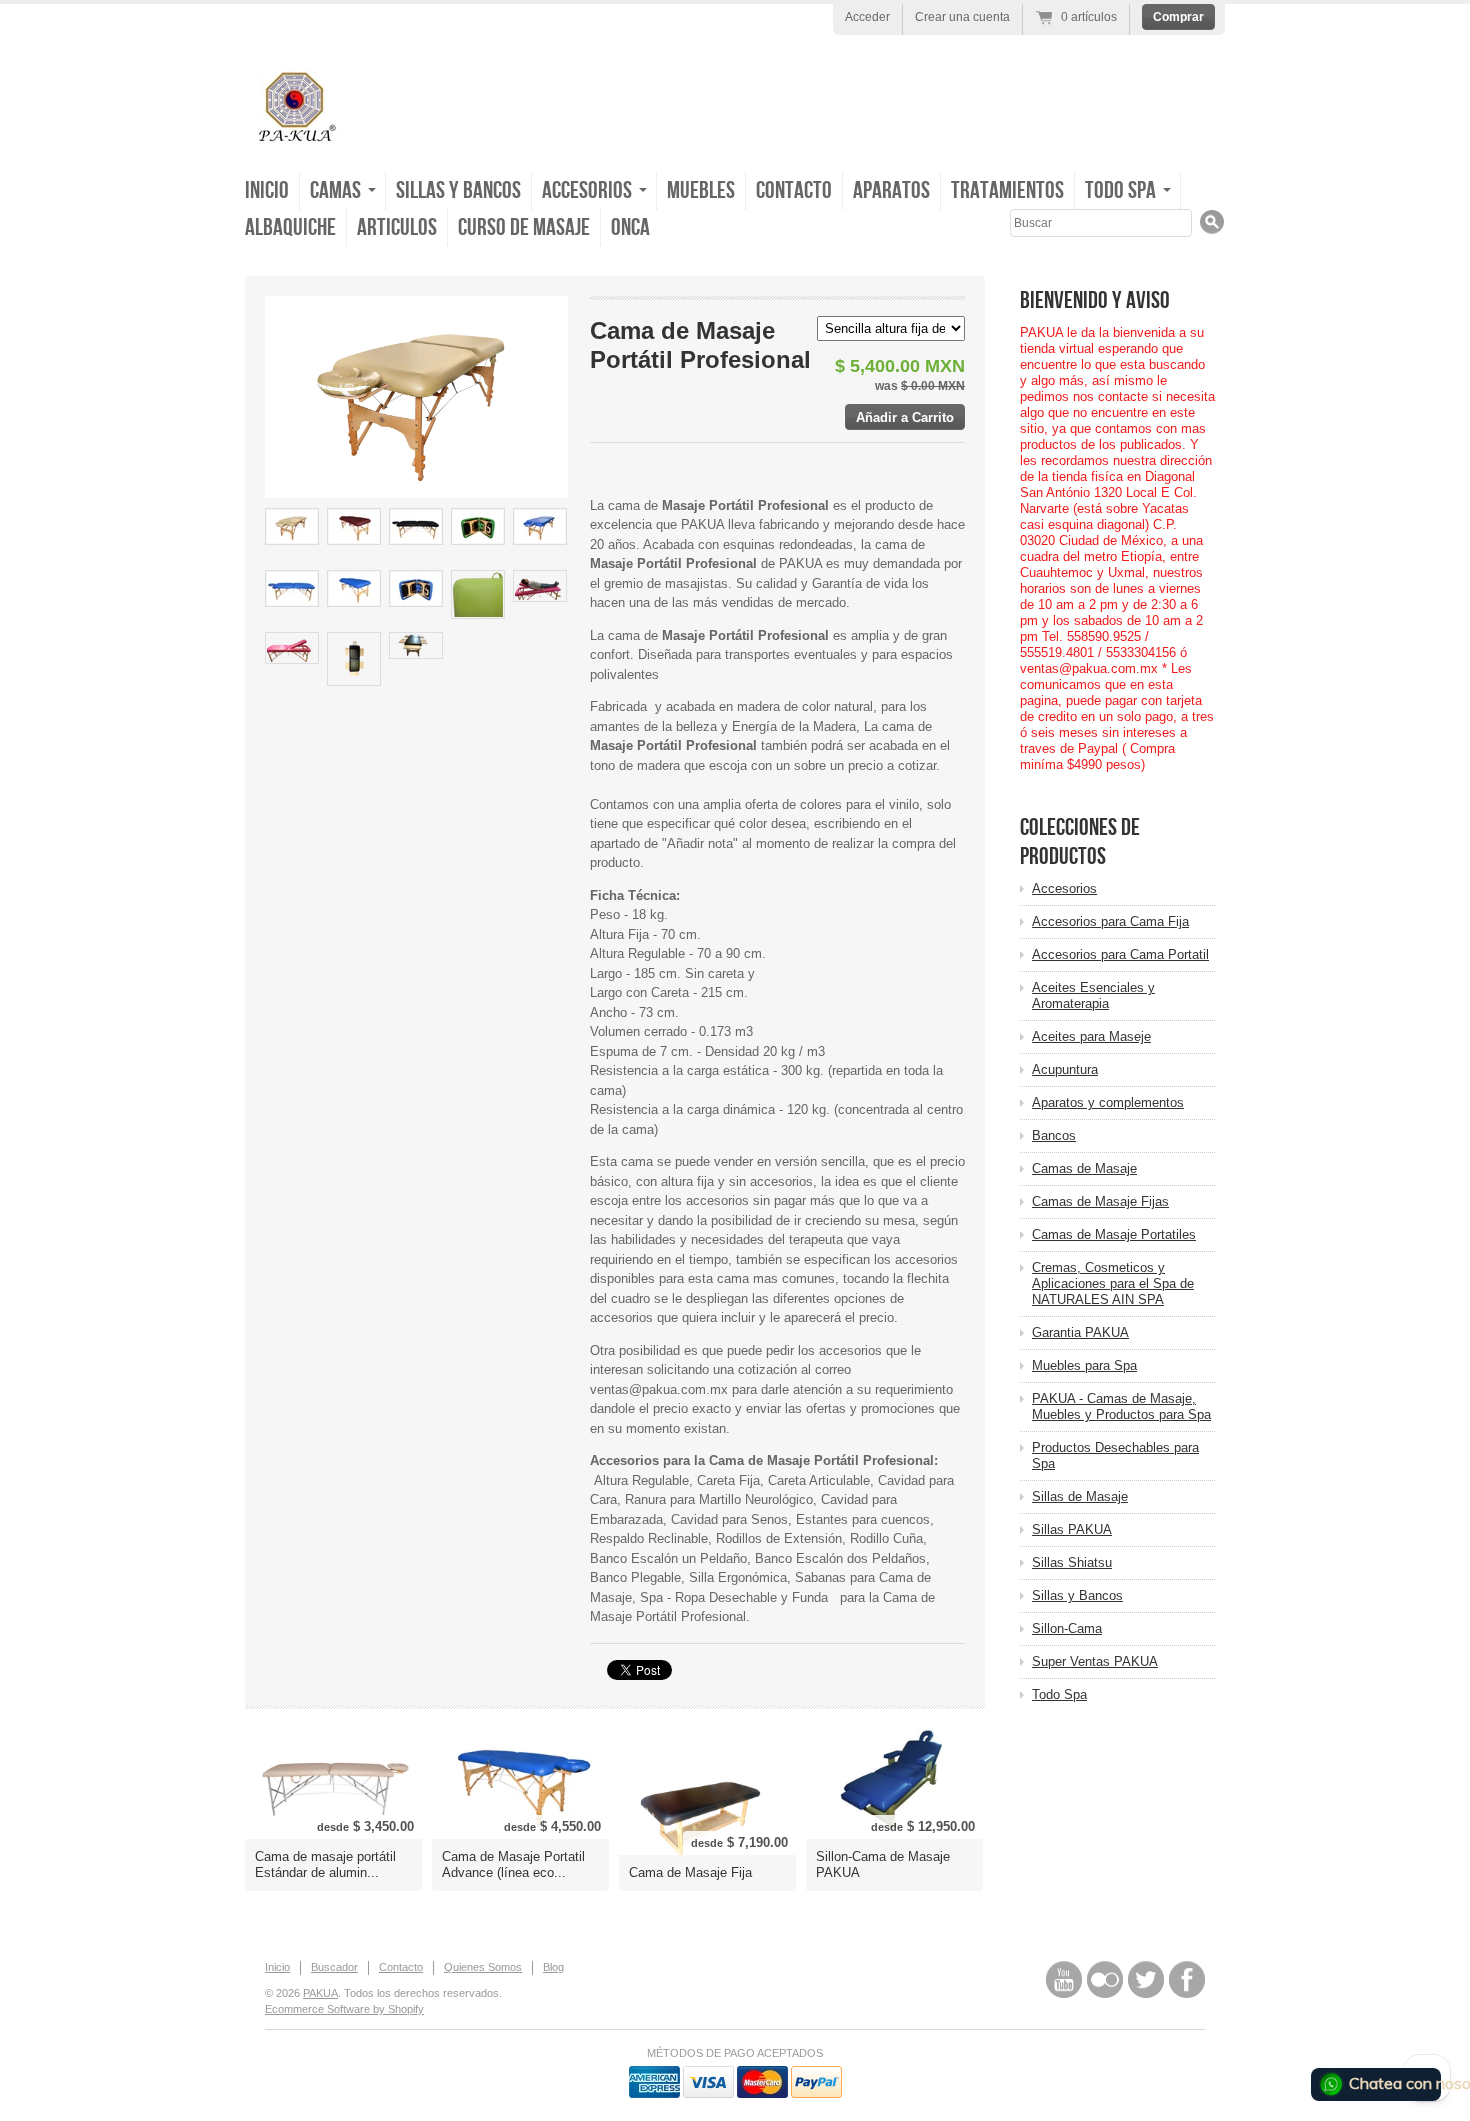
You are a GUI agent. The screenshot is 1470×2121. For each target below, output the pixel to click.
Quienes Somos (483, 1967)
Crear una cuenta (962, 17)
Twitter (1146, 1979)
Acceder (867, 17)
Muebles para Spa (1084, 1365)
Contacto (794, 190)
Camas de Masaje (1084, 1168)
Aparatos (891, 190)
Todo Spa (1059, 1694)
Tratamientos (1007, 190)
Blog (553, 1967)
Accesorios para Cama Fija (1110, 921)
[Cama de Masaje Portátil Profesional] (292, 526)
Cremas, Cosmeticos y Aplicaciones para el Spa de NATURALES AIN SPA (1113, 1283)
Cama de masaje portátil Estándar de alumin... (325, 1864)
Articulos (397, 227)
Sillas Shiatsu (1072, 1562)
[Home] (295, 139)
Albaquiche (290, 227)
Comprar (1178, 17)
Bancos (1054, 1135)
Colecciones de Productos (1080, 842)
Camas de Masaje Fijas (1100, 1201)
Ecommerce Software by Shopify (344, 2009)
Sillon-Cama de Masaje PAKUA (883, 1864)
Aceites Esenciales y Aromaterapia (1093, 995)
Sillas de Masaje (1080, 1496)
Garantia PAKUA (1080, 1332)
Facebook (1187, 1979)
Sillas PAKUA (1072, 1529)
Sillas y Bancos (458, 190)
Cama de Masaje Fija (690, 1872)
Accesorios (1064, 888)
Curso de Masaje (524, 227)
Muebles (701, 190)
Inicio (267, 190)
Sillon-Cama (1067, 1628)
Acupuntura (1065, 1069)
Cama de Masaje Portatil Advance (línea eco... (513, 1864)
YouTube (1064, 1979)
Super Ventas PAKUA (1095, 1661)
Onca (630, 227)
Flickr (1105, 1979)
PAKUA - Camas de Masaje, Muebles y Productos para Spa (1121, 1406)
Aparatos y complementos (1108, 1102)
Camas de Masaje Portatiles (1114, 1234)
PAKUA (320, 1993)
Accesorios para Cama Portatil (1120, 954)
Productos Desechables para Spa (1115, 1455)
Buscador (334, 1967)
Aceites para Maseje (1091, 1036)
